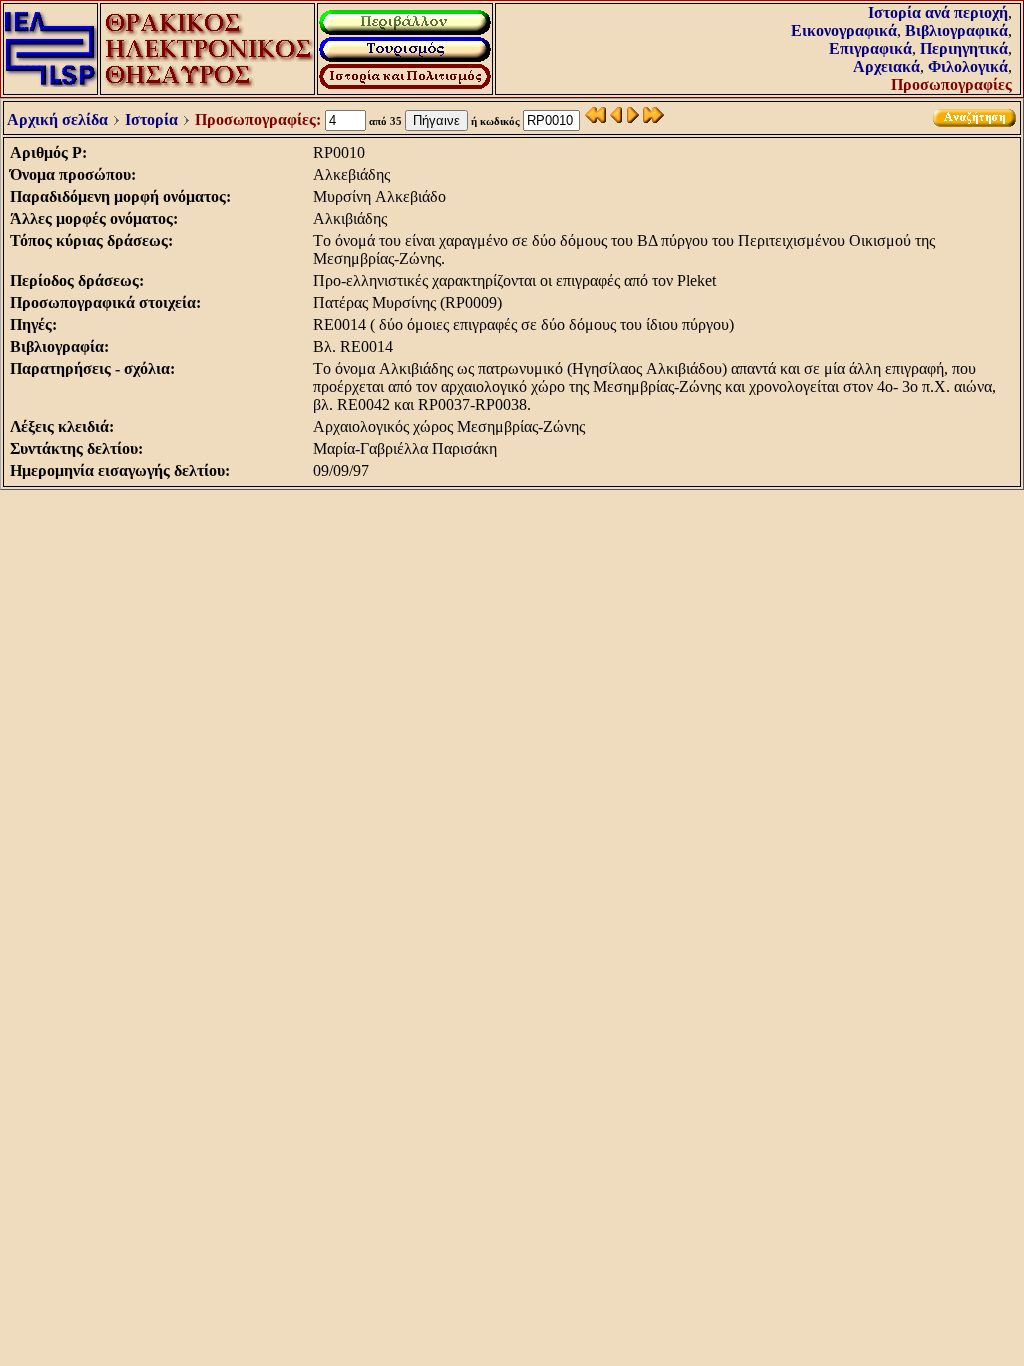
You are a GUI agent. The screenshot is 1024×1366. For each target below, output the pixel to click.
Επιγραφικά (870, 48)
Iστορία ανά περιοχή (938, 12)
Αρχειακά (886, 66)
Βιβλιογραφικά (956, 30)
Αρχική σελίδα (57, 119)
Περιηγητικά (964, 48)
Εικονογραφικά (844, 30)
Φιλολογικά (968, 66)
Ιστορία (151, 119)
